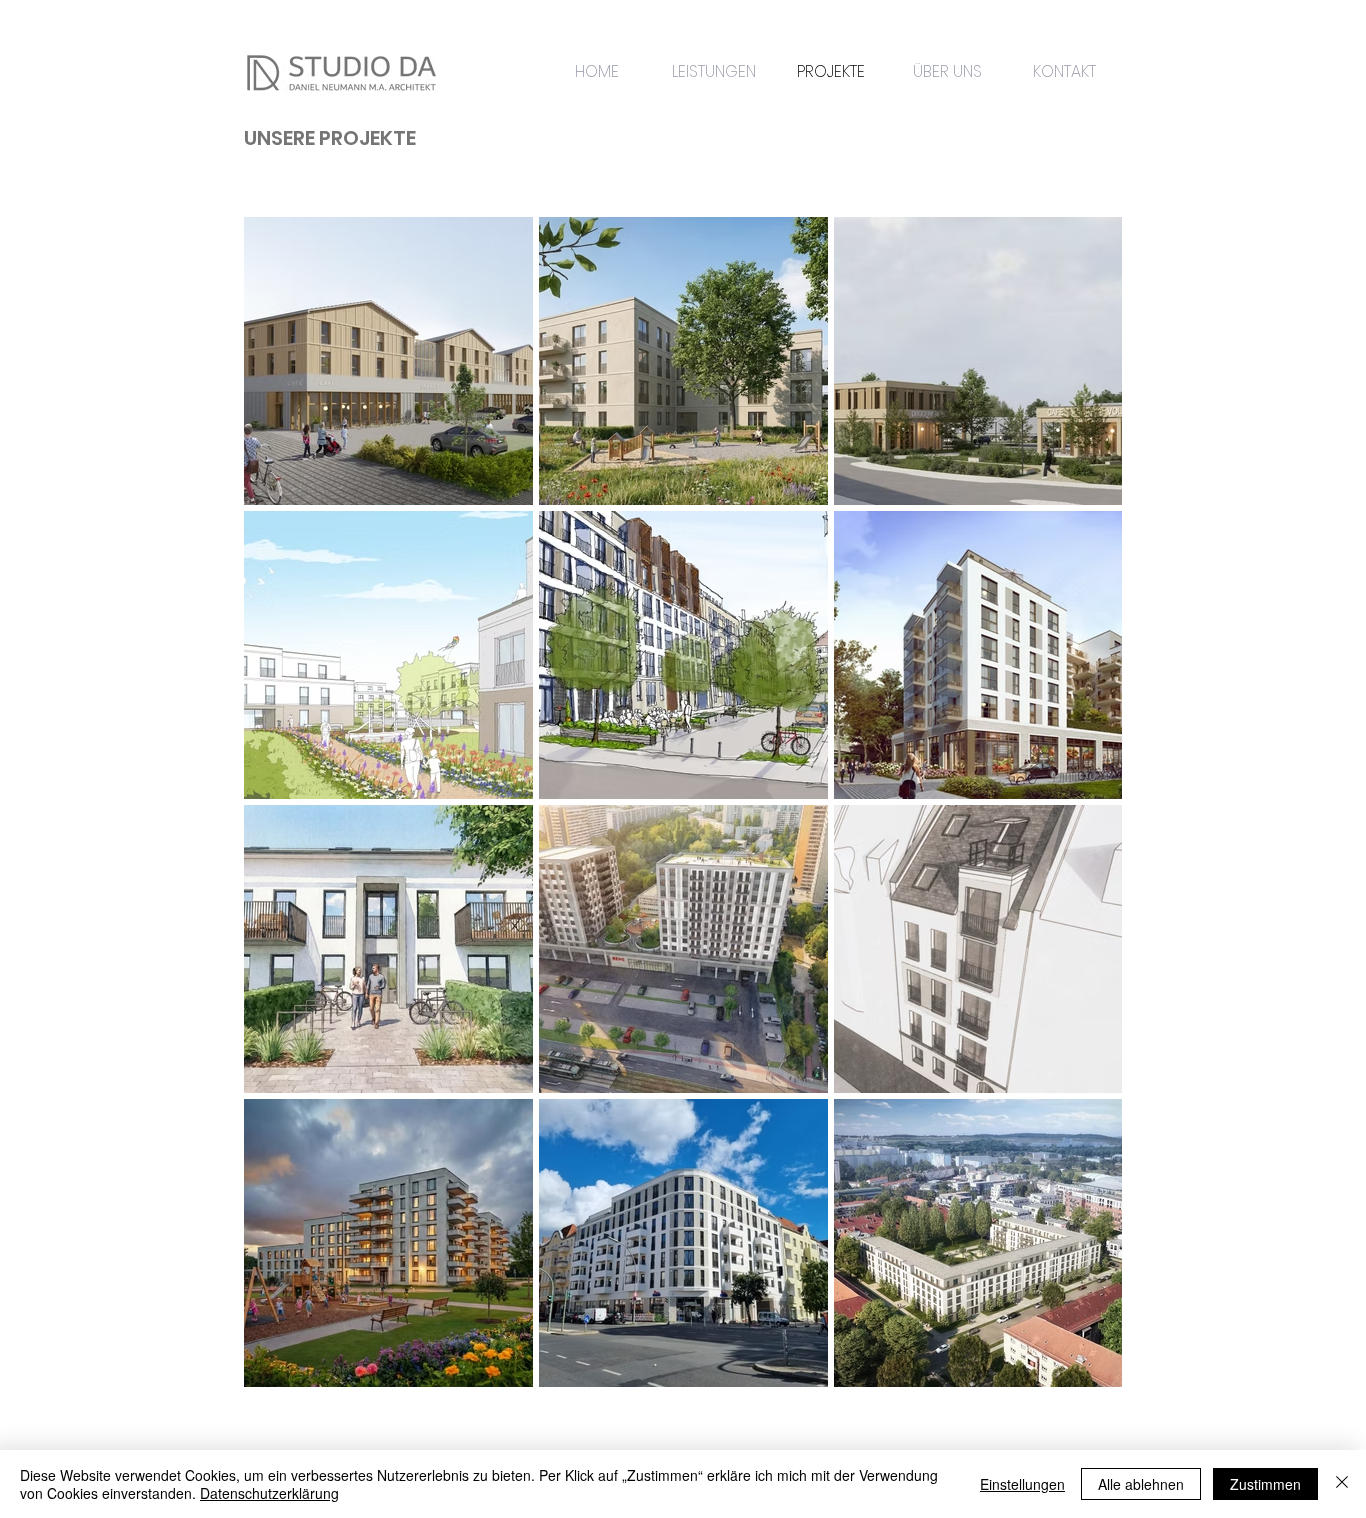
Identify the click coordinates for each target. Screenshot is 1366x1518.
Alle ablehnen (1141, 1484)
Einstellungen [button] (1022, 1484)
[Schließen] (1342, 1484)
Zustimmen (1265, 1484)
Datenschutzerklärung (269, 1493)
